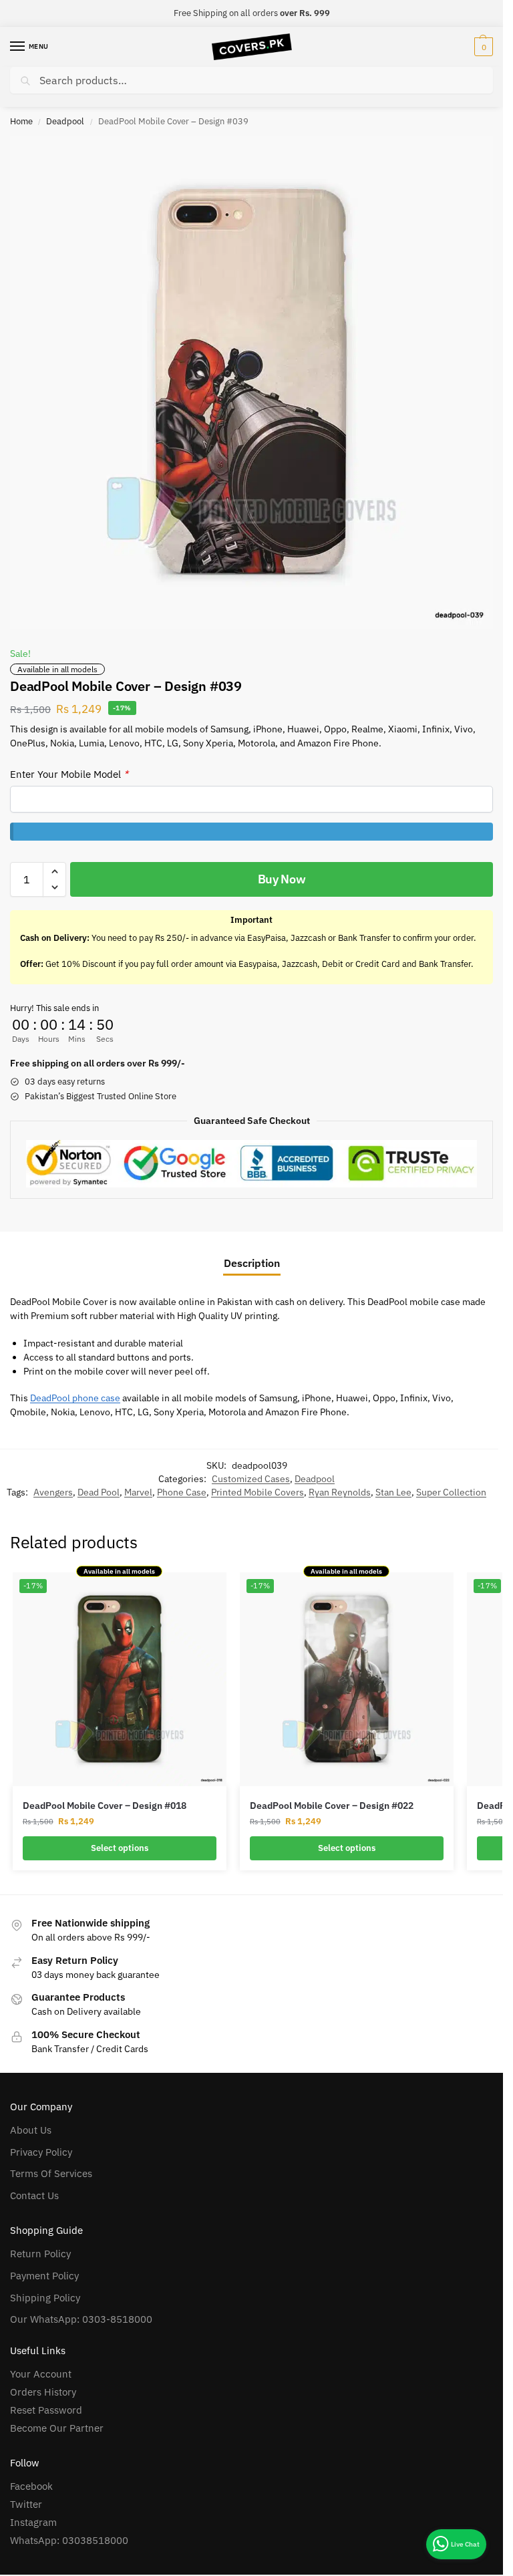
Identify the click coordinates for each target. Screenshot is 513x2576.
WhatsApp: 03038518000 (69, 2540)
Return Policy (40, 2254)
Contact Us (34, 2195)
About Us (31, 2130)
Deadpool (65, 121)
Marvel (138, 1492)
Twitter (26, 2504)
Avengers (53, 1492)
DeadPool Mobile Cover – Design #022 (332, 1806)
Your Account (41, 2374)
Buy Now (282, 879)
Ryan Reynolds (340, 1492)
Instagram (33, 2522)
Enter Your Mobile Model (69, 774)
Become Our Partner (57, 2428)
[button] (482, 47)
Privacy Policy (41, 2152)
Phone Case (182, 1492)
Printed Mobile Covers (258, 1492)
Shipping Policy (45, 2298)
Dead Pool (99, 1492)
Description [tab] (252, 1263)
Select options (120, 1848)
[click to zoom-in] (251, 382)
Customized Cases (251, 1479)
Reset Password (46, 2410)
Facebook (31, 2486)
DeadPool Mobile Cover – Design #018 (105, 1806)
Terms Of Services (51, 2173)
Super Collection (451, 1492)
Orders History (43, 2392)
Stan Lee (393, 1492)
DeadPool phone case (75, 1398)
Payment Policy (44, 2276)
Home (21, 121)
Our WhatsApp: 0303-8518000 (81, 2319)
